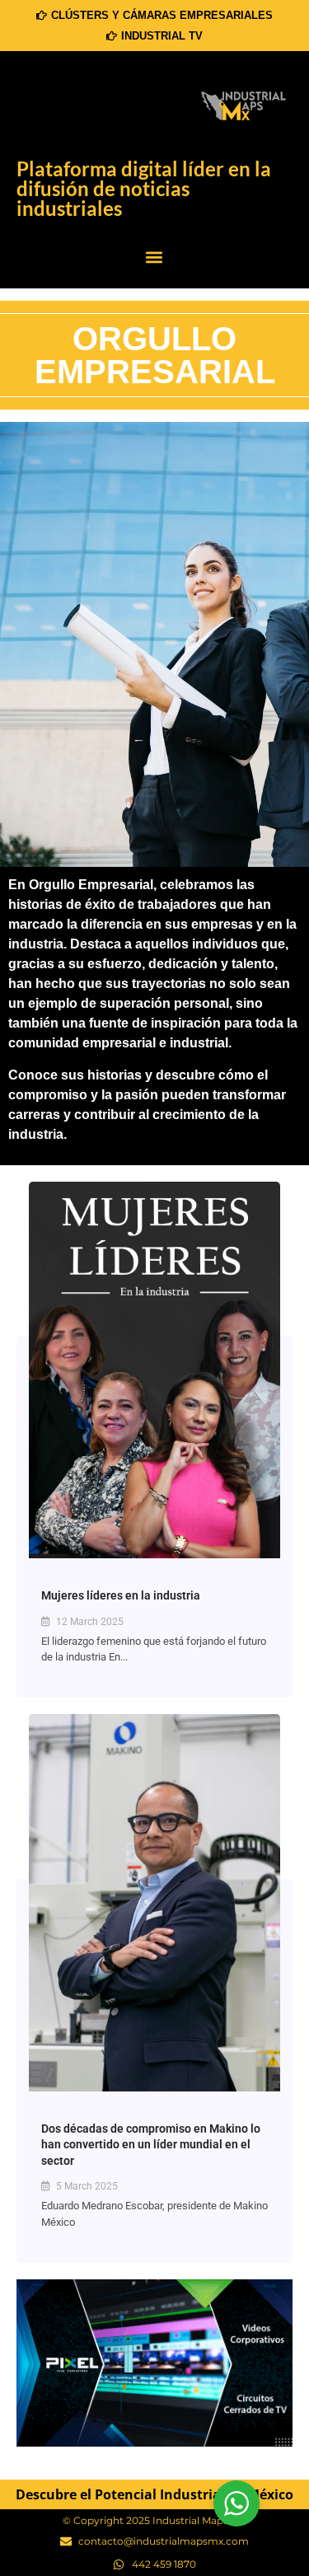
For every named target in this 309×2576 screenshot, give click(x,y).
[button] (154, 258)
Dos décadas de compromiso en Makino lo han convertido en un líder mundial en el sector (151, 2145)
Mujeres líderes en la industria (121, 1595)
